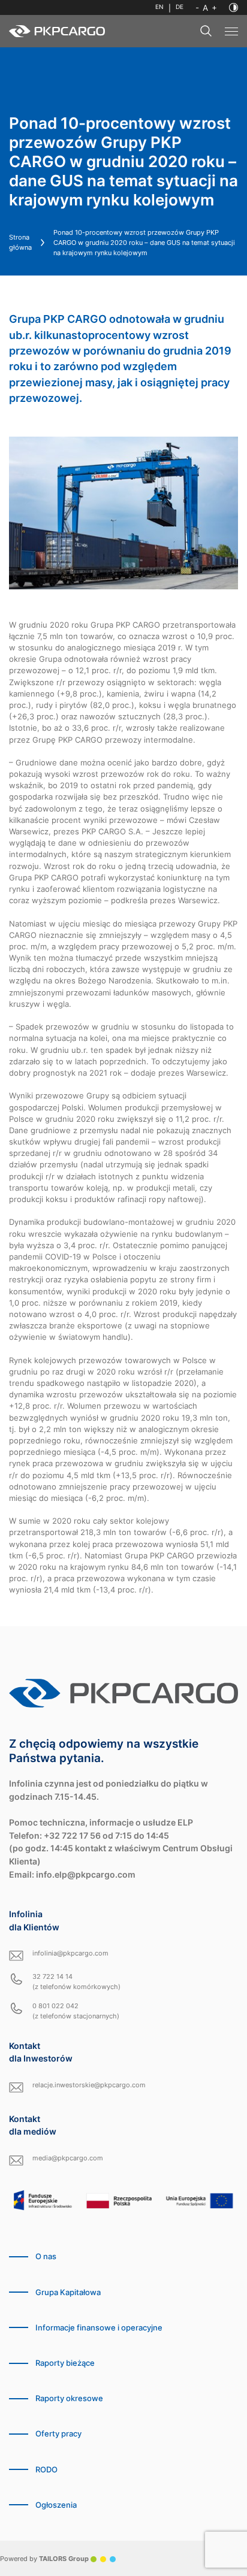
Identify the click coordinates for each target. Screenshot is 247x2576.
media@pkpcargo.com (68, 2158)
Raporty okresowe (69, 2398)
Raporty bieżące (65, 2363)
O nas (46, 2256)
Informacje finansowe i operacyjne (99, 2328)
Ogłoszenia (56, 2505)
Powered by (44, 2559)
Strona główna (20, 242)
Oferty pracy (58, 2434)
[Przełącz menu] (231, 31)
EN (159, 7)
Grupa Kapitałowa (68, 2292)
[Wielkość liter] (206, 8)
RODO (46, 2470)
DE (180, 7)
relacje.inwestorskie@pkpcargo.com (89, 2085)
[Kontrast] (234, 7)
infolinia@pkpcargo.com (70, 1953)
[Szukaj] (206, 31)
